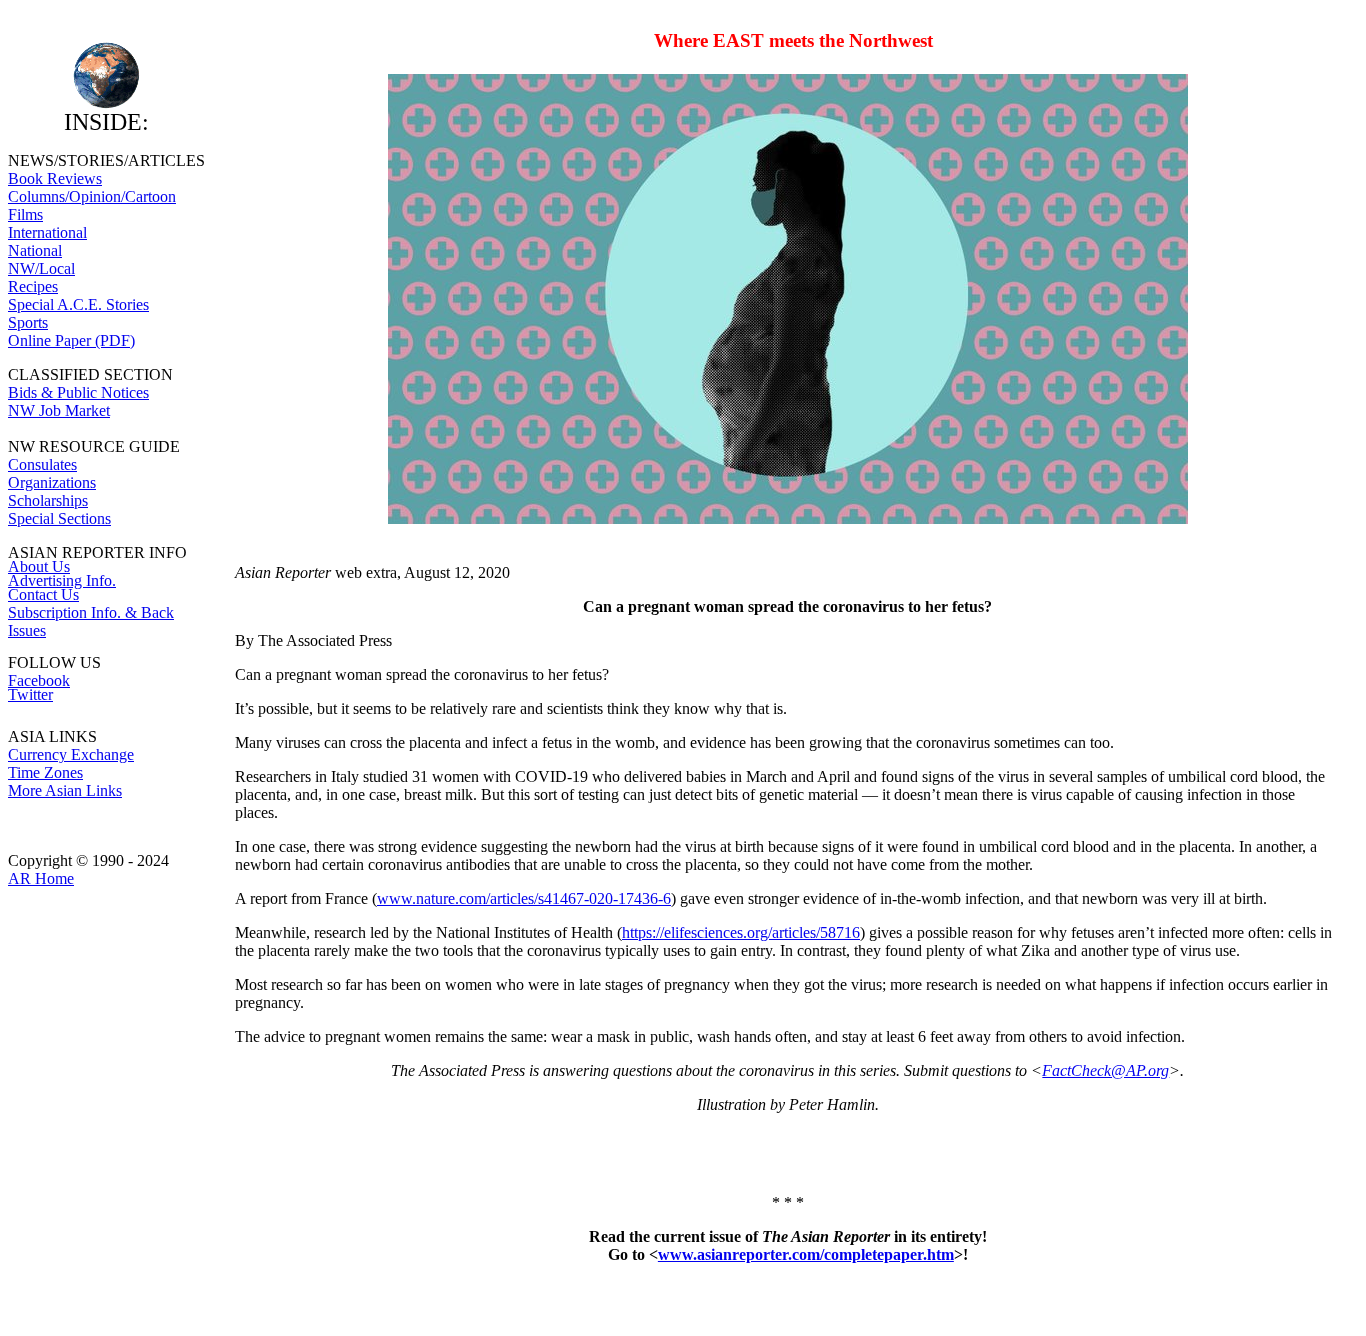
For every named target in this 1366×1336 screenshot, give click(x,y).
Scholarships (48, 500)
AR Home (41, 878)
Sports (28, 322)
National (35, 250)
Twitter (30, 694)
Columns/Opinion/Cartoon (92, 196)
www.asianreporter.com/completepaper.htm (806, 1254)
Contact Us (43, 594)
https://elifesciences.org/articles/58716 (741, 932)
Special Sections (59, 518)
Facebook (39, 680)
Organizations (52, 482)
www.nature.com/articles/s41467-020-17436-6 (524, 898)
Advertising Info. (62, 580)
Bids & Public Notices (78, 392)
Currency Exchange (71, 754)
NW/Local (41, 268)
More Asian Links (65, 790)
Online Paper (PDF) (71, 340)
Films (25, 214)
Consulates (42, 464)
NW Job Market (59, 410)
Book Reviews (55, 178)
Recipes (33, 286)
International (47, 232)
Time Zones (45, 772)
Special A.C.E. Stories (78, 304)
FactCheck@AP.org (1105, 1070)
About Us (39, 566)
